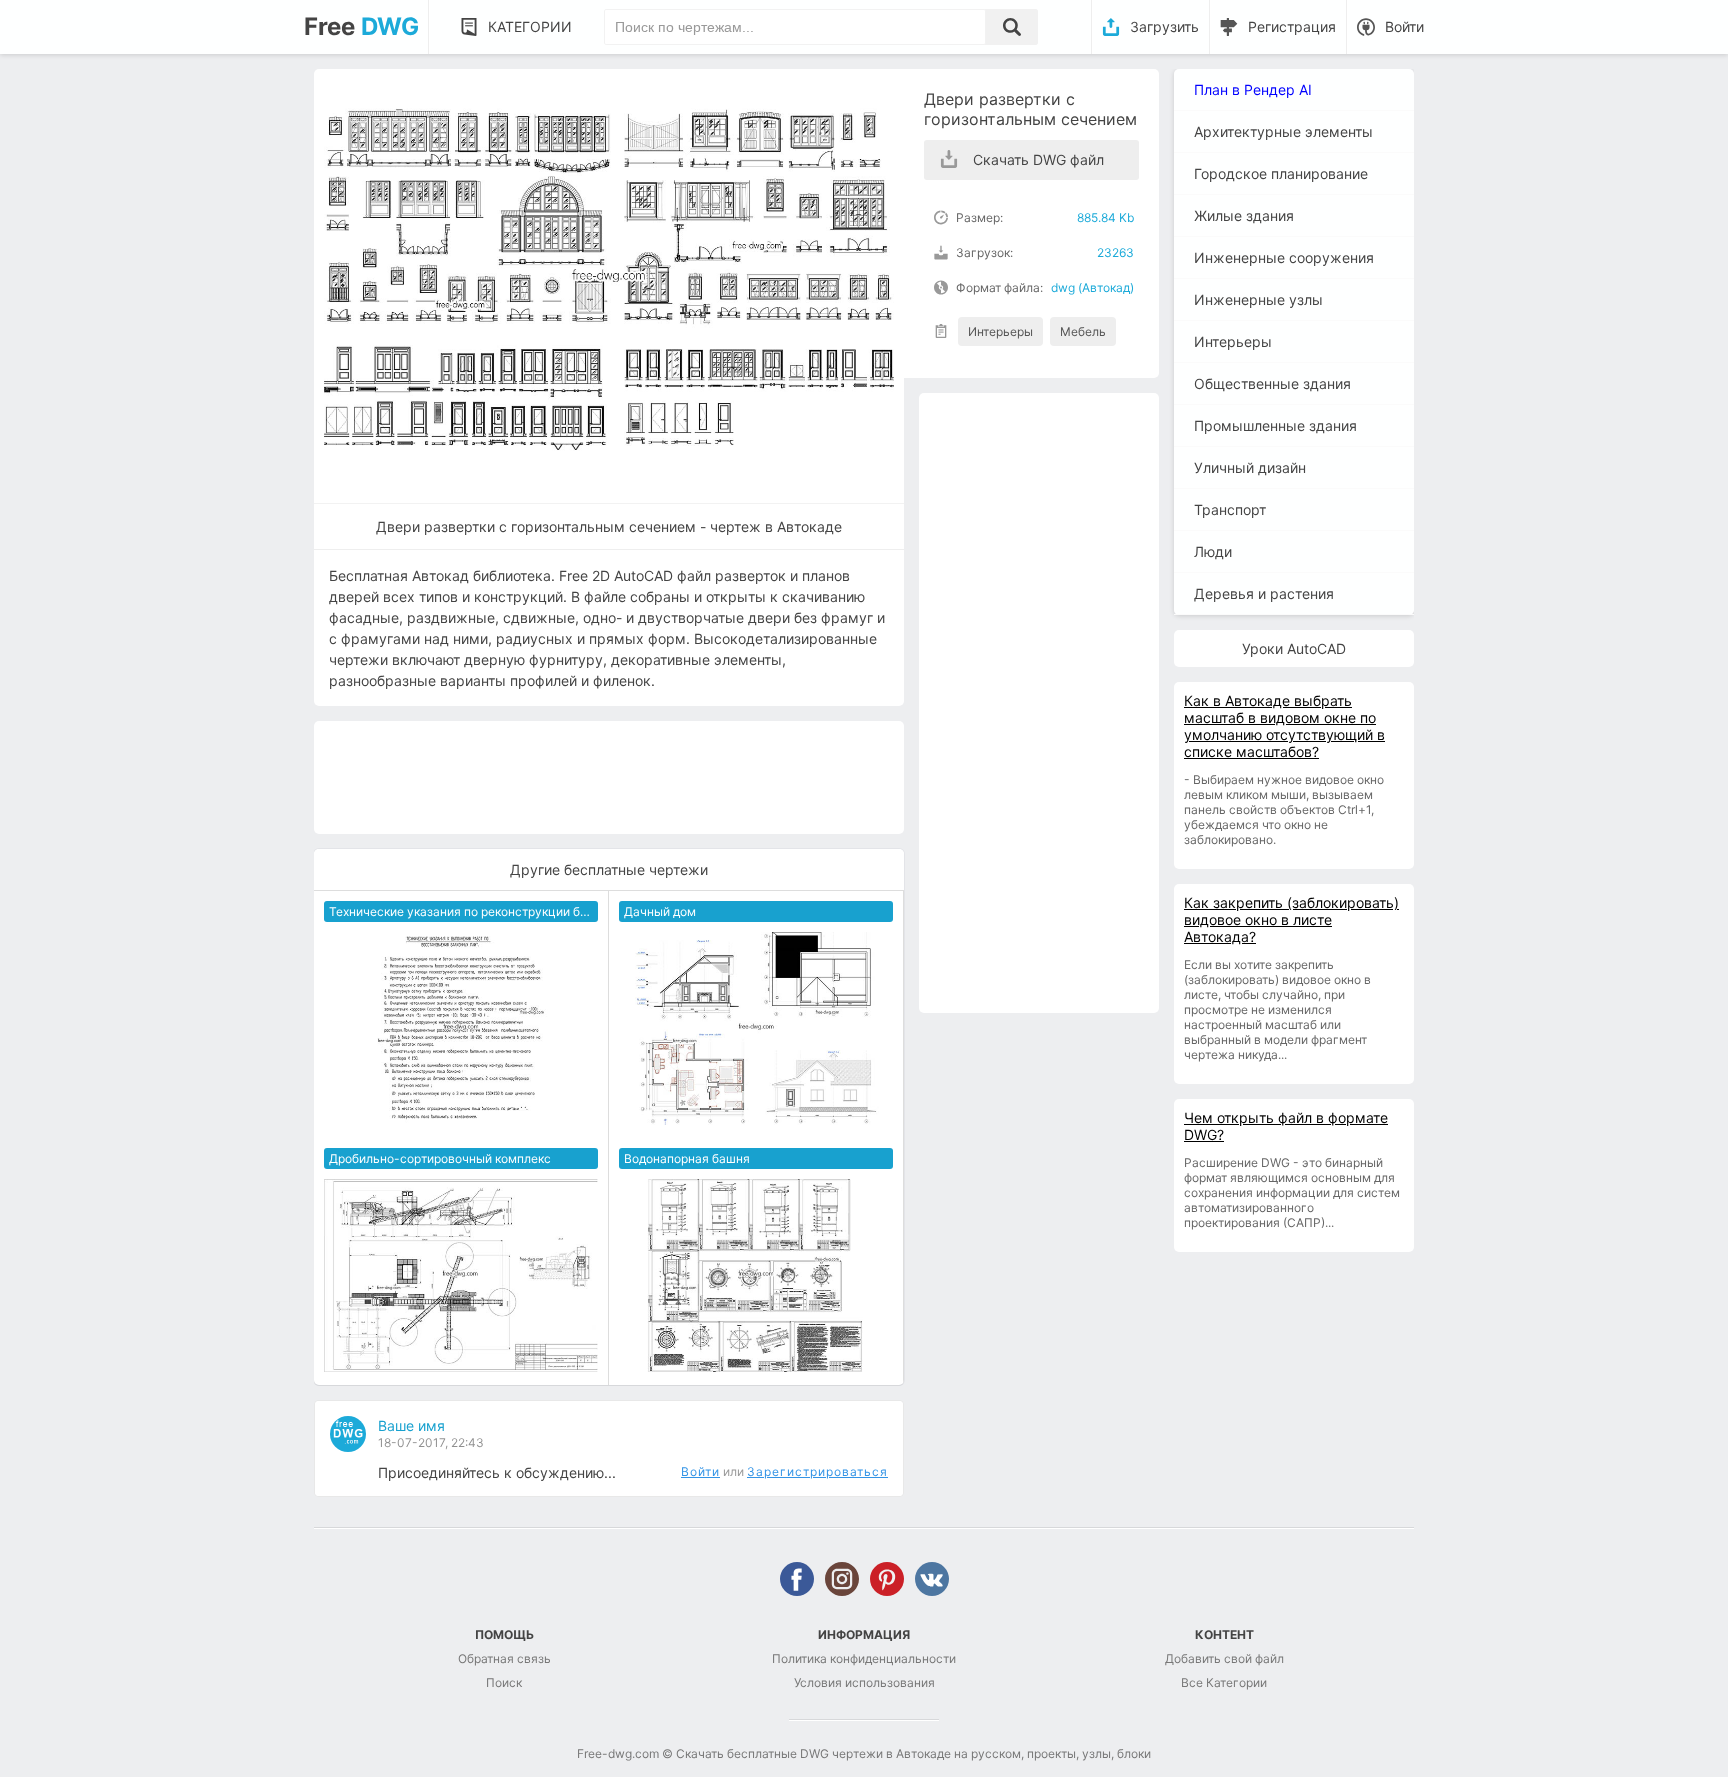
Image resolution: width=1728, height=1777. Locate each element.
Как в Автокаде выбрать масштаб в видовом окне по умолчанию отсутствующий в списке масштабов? (1284, 726)
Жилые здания (1244, 215)
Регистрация (1292, 26)
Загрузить (1164, 26)
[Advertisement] (1039, 703)
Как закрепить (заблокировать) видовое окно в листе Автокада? (1291, 919)
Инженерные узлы (1258, 299)
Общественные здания (1272, 383)
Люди (1213, 551)
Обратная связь (504, 1658)
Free (361, 26)
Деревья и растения (1264, 593)
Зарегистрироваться (817, 1471)
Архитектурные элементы (1283, 131)
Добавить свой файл (1224, 1658)
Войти (1404, 26)
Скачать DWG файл (1038, 159)
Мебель (1083, 331)
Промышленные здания (1275, 425)
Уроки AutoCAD (1294, 648)
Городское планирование (1281, 173)
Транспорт (1230, 509)
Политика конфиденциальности (864, 1658)
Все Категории (1224, 1682)
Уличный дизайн (1250, 467)
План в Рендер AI (1253, 89)
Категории (530, 26)
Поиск (504, 1682)
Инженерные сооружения (1284, 257)
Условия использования (864, 1682)
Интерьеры (1000, 331)
